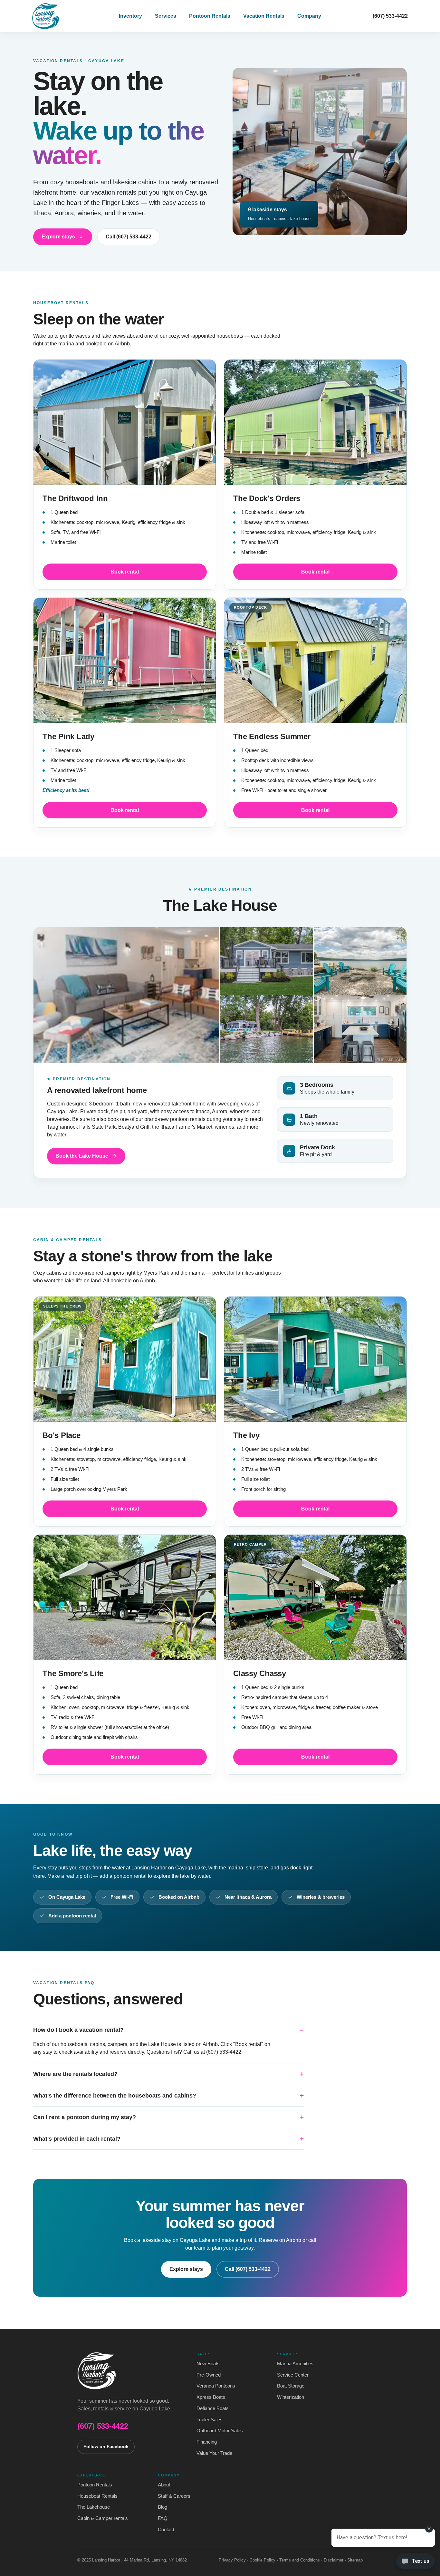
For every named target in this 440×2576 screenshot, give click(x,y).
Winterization (291, 2397)
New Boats (208, 2364)
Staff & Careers (174, 2496)
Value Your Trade (214, 2453)
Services (166, 16)
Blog (163, 2507)
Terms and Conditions (300, 2560)
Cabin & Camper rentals (103, 2518)
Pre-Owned (209, 2375)
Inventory (130, 16)
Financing (207, 2442)
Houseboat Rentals (97, 2496)
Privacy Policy (232, 2560)
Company (309, 16)
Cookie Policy (263, 2560)
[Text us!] (415, 2563)
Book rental (125, 572)
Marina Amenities (295, 2364)
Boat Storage (291, 2386)
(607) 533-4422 (390, 16)
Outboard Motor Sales (220, 2431)
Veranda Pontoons (216, 2386)
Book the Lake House (82, 1156)
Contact (166, 2530)
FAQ (163, 2518)
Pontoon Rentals (210, 16)
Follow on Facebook (106, 2447)
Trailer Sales (210, 2420)
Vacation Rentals (264, 16)
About (164, 2485)
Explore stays (58, 237)
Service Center (293, 2375)
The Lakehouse (94, 2507)
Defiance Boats (213, 2408)
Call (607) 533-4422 (129, 237)
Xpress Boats (211, 2397)
